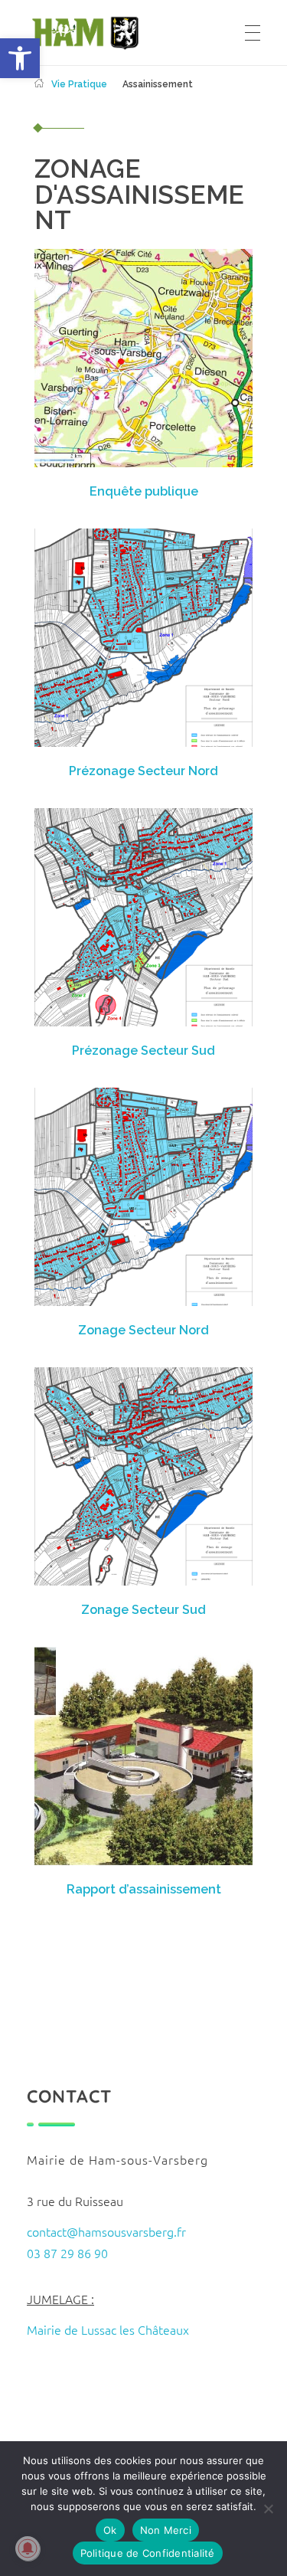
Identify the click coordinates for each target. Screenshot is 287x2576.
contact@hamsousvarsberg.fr (106, 2231)
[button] (20, 58)
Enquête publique (144, 491)
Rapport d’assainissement (144, 1889)
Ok (110, 2530)
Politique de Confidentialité (148, 2553)
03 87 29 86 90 (67, 2253)
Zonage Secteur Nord (143, 1330)
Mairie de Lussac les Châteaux (108, 2329)
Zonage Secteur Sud (143, 1610)
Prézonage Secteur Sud (143, 1051)
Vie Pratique (79, 84)
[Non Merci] (268, 2509)
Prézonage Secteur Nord (143, 771)
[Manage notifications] (28, 2548)
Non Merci (166, 2530)
